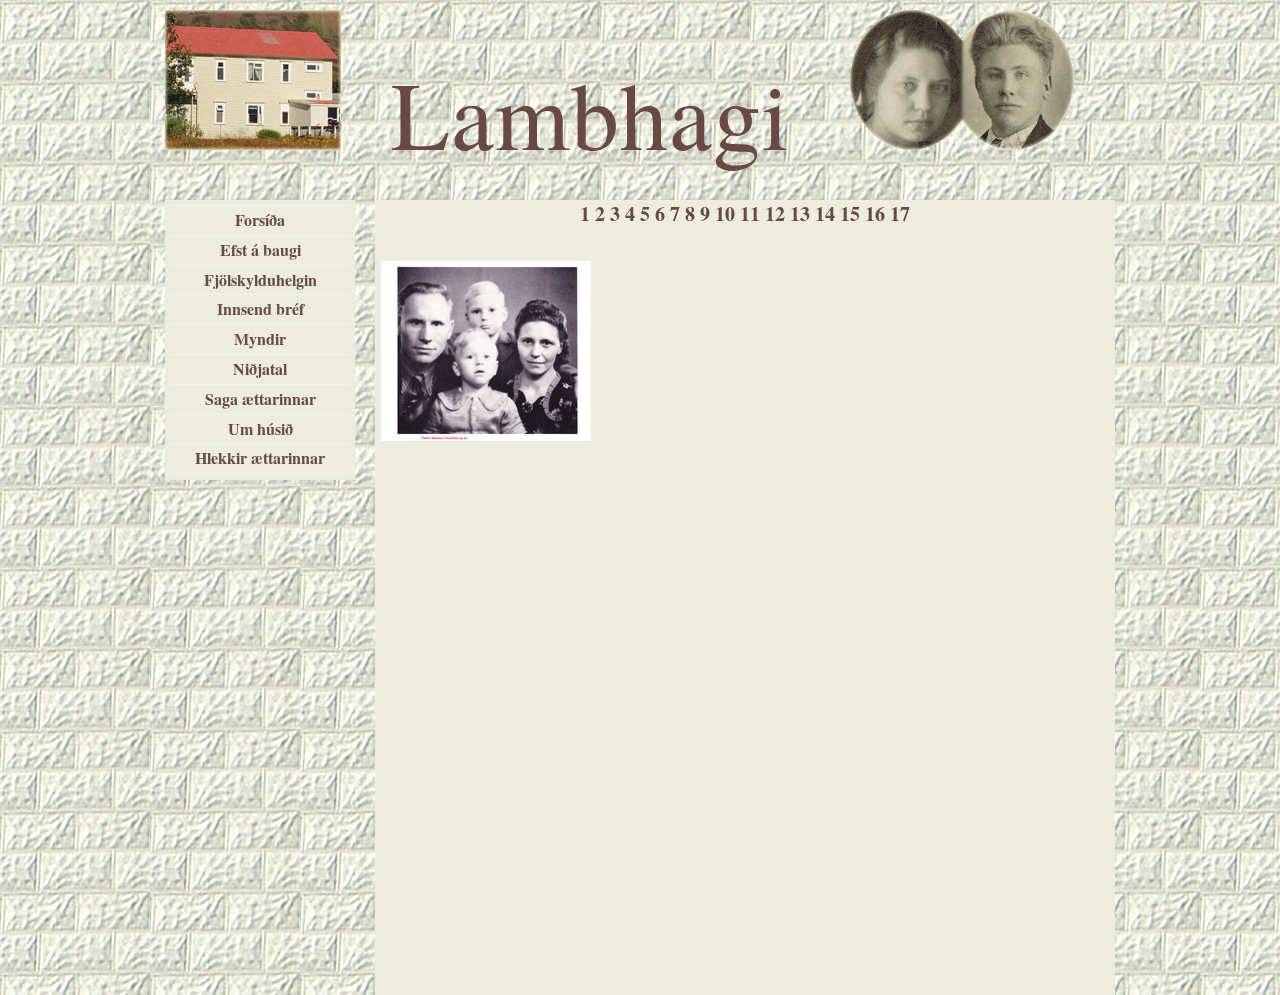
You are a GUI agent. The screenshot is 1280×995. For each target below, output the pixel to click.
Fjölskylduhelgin (260, 279)
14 (825, 213)
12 (775, 213)
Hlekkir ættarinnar (260, 457)
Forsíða (260, 219)
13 (800, 213)
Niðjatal (260, 368)
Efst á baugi (260, 249)
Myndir (260, 338)
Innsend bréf (260, 308)
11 (750, 213)
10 (725, 213)
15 (850, 213)
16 (875, 213)
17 (900, 213)
